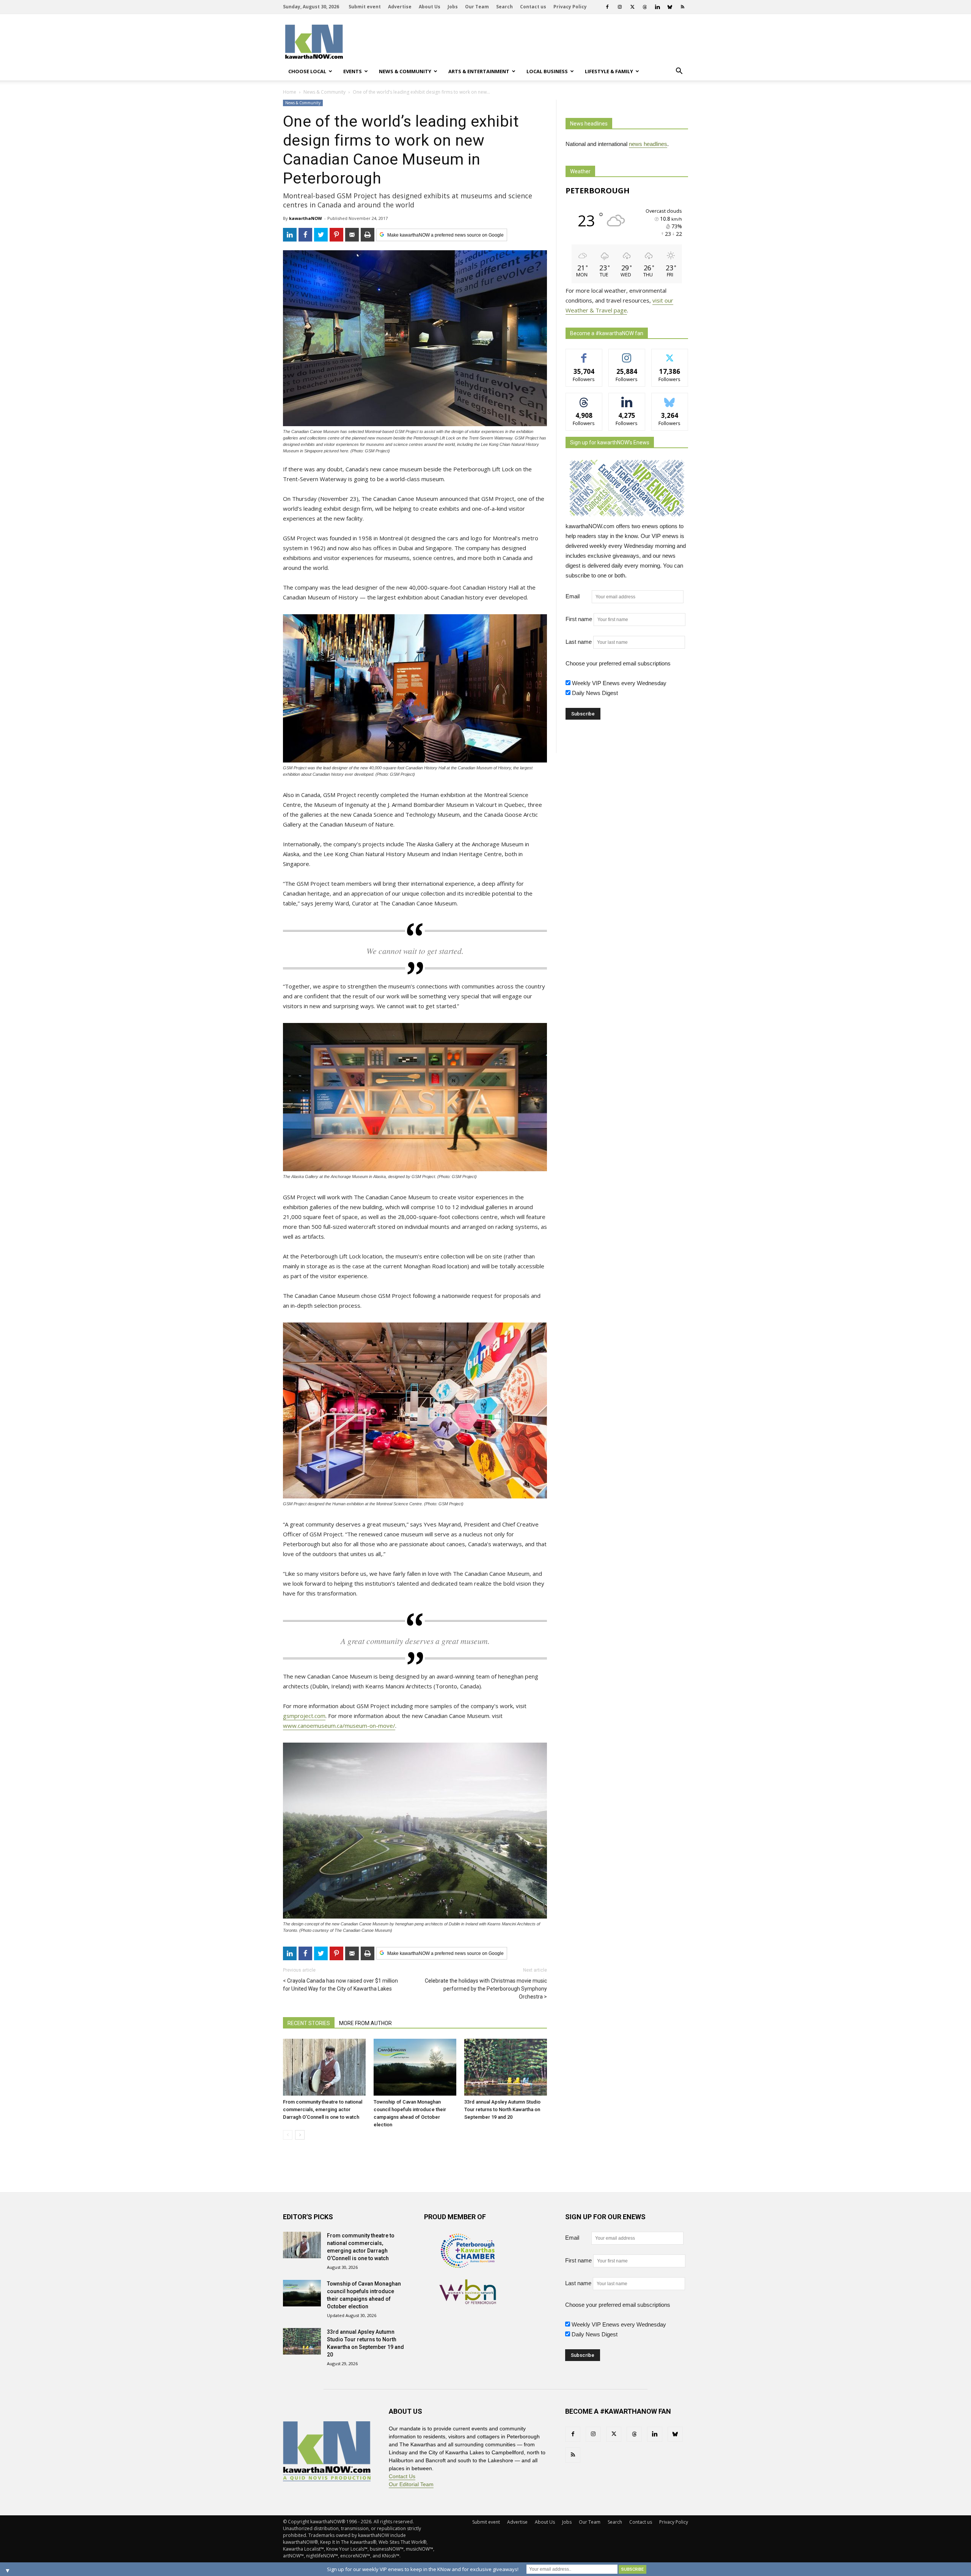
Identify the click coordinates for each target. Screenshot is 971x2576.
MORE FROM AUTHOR (365, 2023)
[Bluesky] (670, 7)
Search (504, 7)
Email (578, 596)
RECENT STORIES (309, 2023)
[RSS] (682, 7)
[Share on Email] (352, 235)
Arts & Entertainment (479, 71)
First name (579, 619)
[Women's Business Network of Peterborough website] (468, 2302)
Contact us (533, 7)
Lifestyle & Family (609, 71)
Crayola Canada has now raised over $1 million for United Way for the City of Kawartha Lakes (340, 1985)
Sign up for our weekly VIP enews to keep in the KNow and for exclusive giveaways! (423, 2569)
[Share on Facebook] (305, 235)
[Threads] (645, 7)
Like (584, 355)
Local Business (547, 71)
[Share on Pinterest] (336, 235)
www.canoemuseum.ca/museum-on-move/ (339, 1726)
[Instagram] (620, 7)
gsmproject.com (304, 1716)
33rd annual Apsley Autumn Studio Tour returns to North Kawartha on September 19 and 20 (502, 2109)
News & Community (405, 71)
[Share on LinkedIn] (290, 235)
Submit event (365, 7)
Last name (579, 642)
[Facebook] (607, 7)
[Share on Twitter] (321, 235)
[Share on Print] (368, 235)
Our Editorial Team (411, 2484)
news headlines (648, 144)
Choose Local (307, 71)
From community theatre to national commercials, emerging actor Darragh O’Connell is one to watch (323, 2109)
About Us (430, 7)
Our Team (477, 7)
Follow (627, 355)
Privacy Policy (570, 7)
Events (353, 71)
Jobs (453, 7)
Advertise (400, 7)
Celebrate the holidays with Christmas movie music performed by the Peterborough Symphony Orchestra (486, 1989)
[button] (679, 71)
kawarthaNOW (306, 218)
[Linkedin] (657, 7)
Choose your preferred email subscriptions (618, 663)
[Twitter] (632, 7)
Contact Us (402, 2476)
